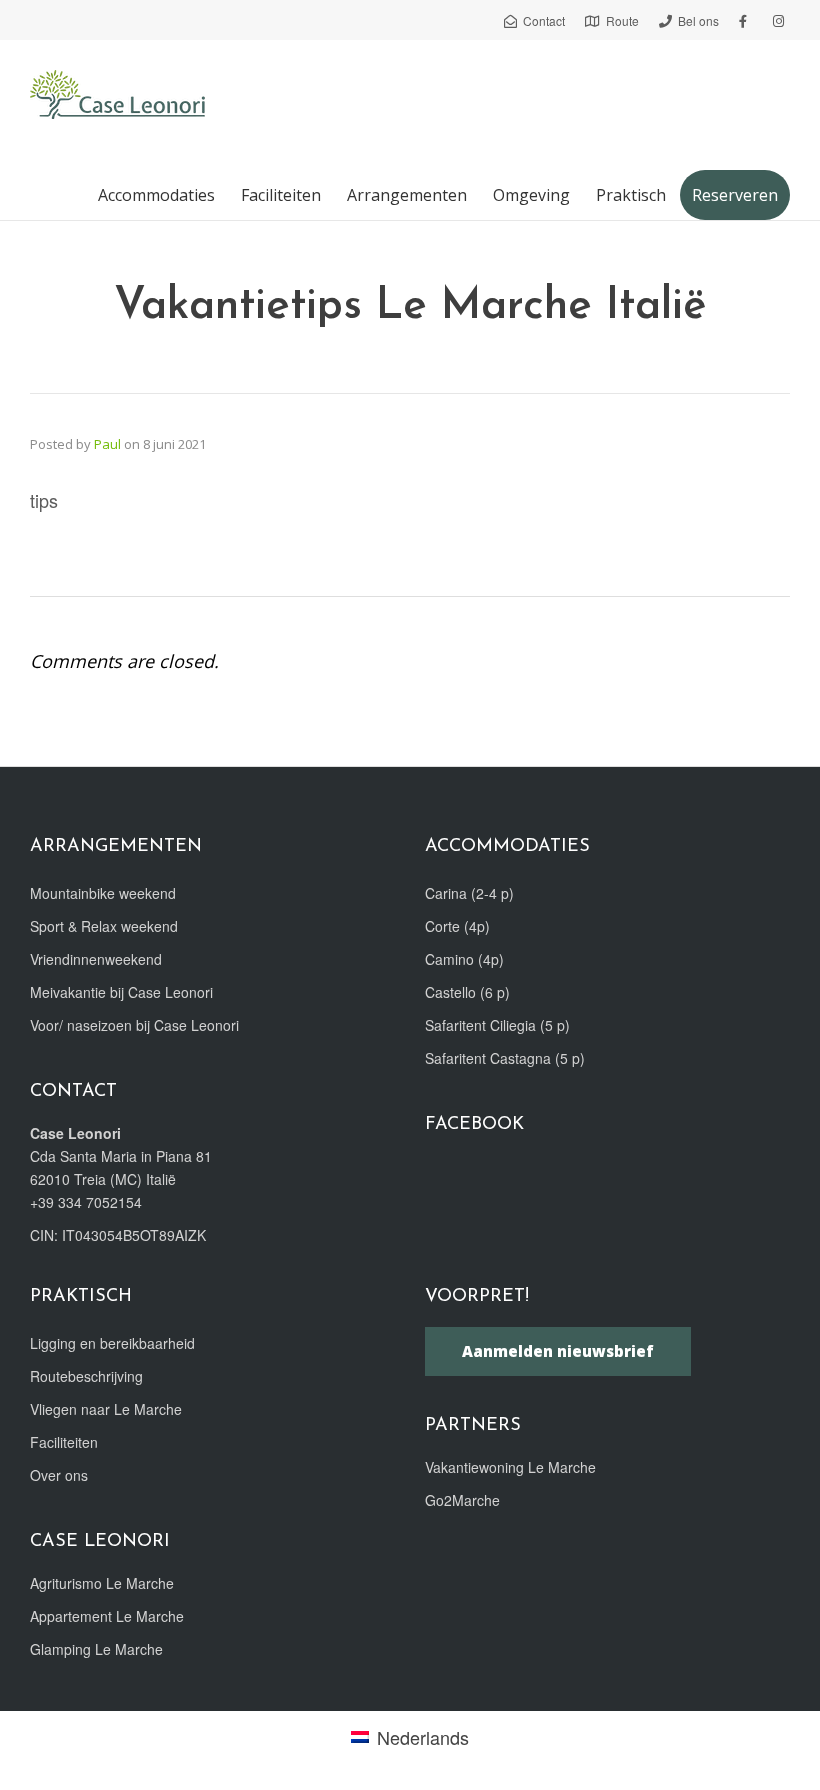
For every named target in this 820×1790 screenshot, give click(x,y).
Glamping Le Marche (96, 1649)
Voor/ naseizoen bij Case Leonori (134, 1025)
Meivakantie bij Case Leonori (121, 992)
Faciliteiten (281, 195)
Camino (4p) (464, 959)
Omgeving (531, 195)
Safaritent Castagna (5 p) (505, 1058)
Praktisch (631, 195)
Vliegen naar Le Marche (106, 1409)
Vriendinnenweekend (96, 959)
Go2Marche (462, 1500)
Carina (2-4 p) (469, 893)
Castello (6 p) (467, 992)
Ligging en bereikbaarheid (112, 1343)
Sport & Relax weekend (104, 926)
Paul (107, 444)
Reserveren (735, 195)
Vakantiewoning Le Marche (510, 1467)
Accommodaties (156, 195)
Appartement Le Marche (107, 1616)
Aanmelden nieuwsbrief (558, 1351)
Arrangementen (407, 195)
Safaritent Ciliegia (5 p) (497, 1025)
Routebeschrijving (86, 1376)
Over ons (59, 1475)
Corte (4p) (457, 926)
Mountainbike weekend (103, 893)
